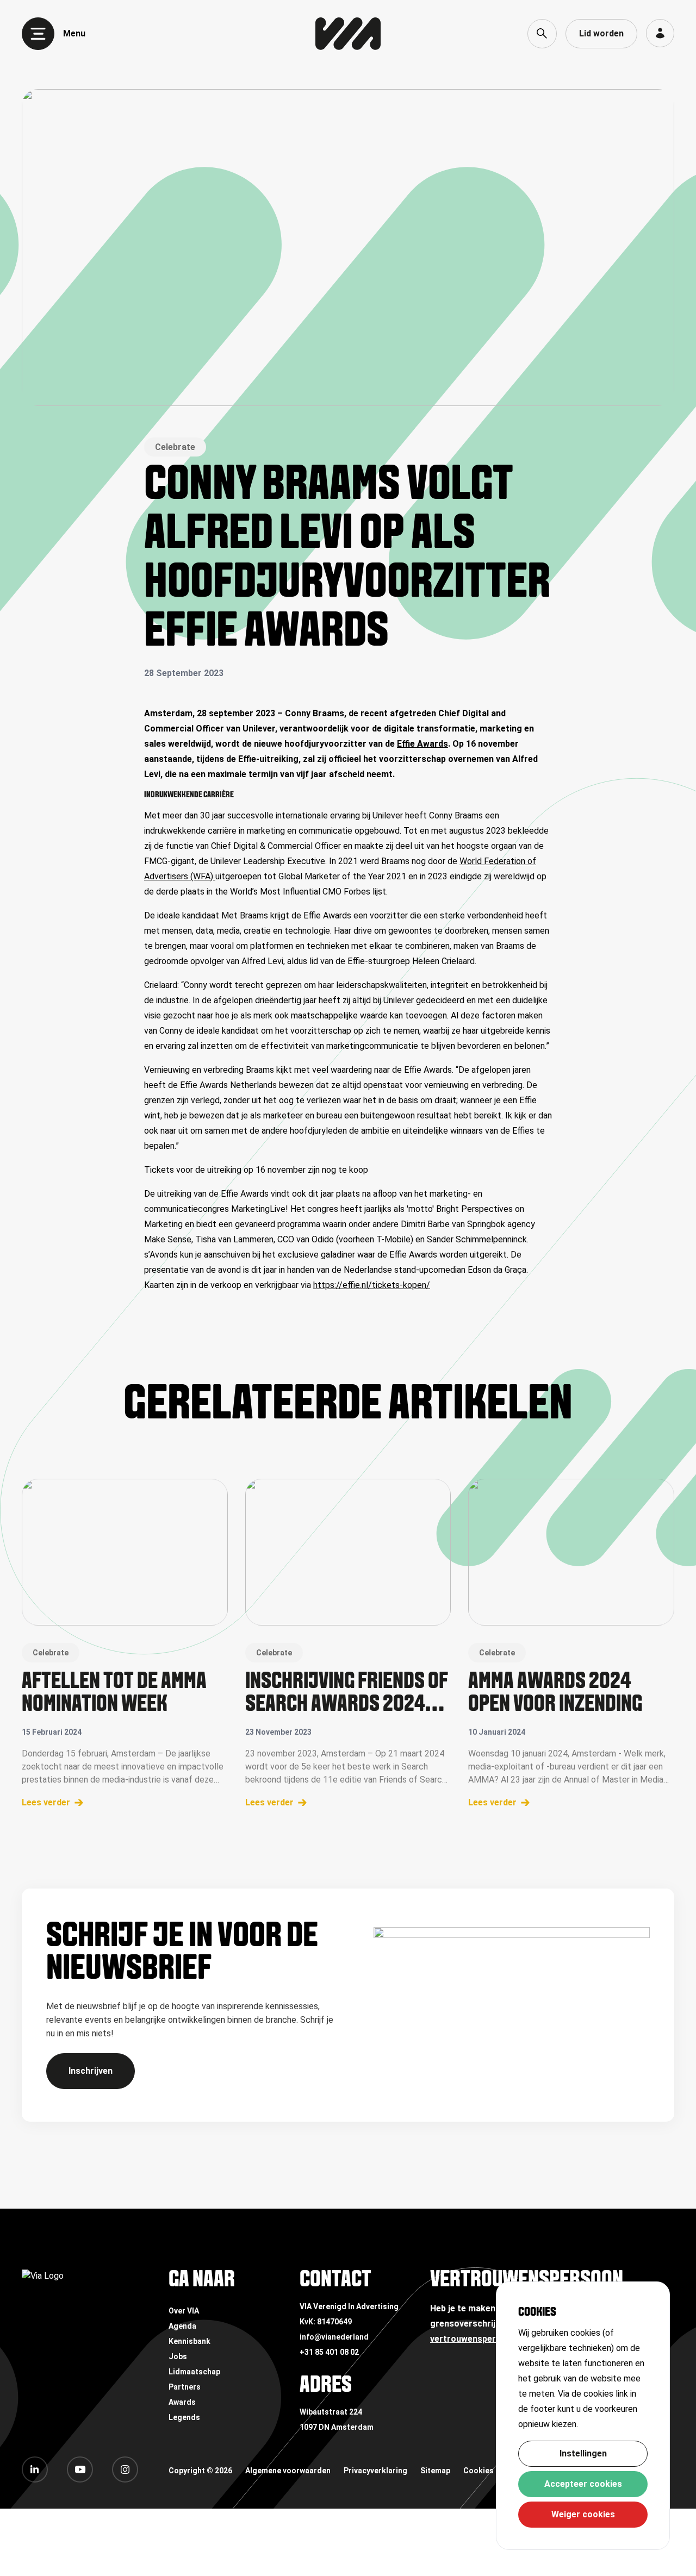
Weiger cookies (583, 2514)
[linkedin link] (35, 2469)
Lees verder (46, 1802)
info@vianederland (334, 2337)
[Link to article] (125, 1552)
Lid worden (601, 33)
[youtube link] (80, 2469)
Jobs (178, 2356)
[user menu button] (660, 33)
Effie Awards (422, 744)
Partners (185, 2387)
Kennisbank (189, 2341)
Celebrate (175, 447)
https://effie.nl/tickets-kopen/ (372, 1285)
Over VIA (184, 2311)
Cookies (478, 2471)
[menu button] (38, 34)
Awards (182, 2402)
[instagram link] (125, 2469)
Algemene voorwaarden (288, 2471)
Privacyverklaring (375, 2471)
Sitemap (435, 2471)
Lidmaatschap (194, 2372)
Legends (184, 2417)
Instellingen (583, 2453)
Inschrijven (91, 2071)
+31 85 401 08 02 (329, 2352)
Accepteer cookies (583, 2484)
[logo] (348, 34)
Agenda (182, 2326)
